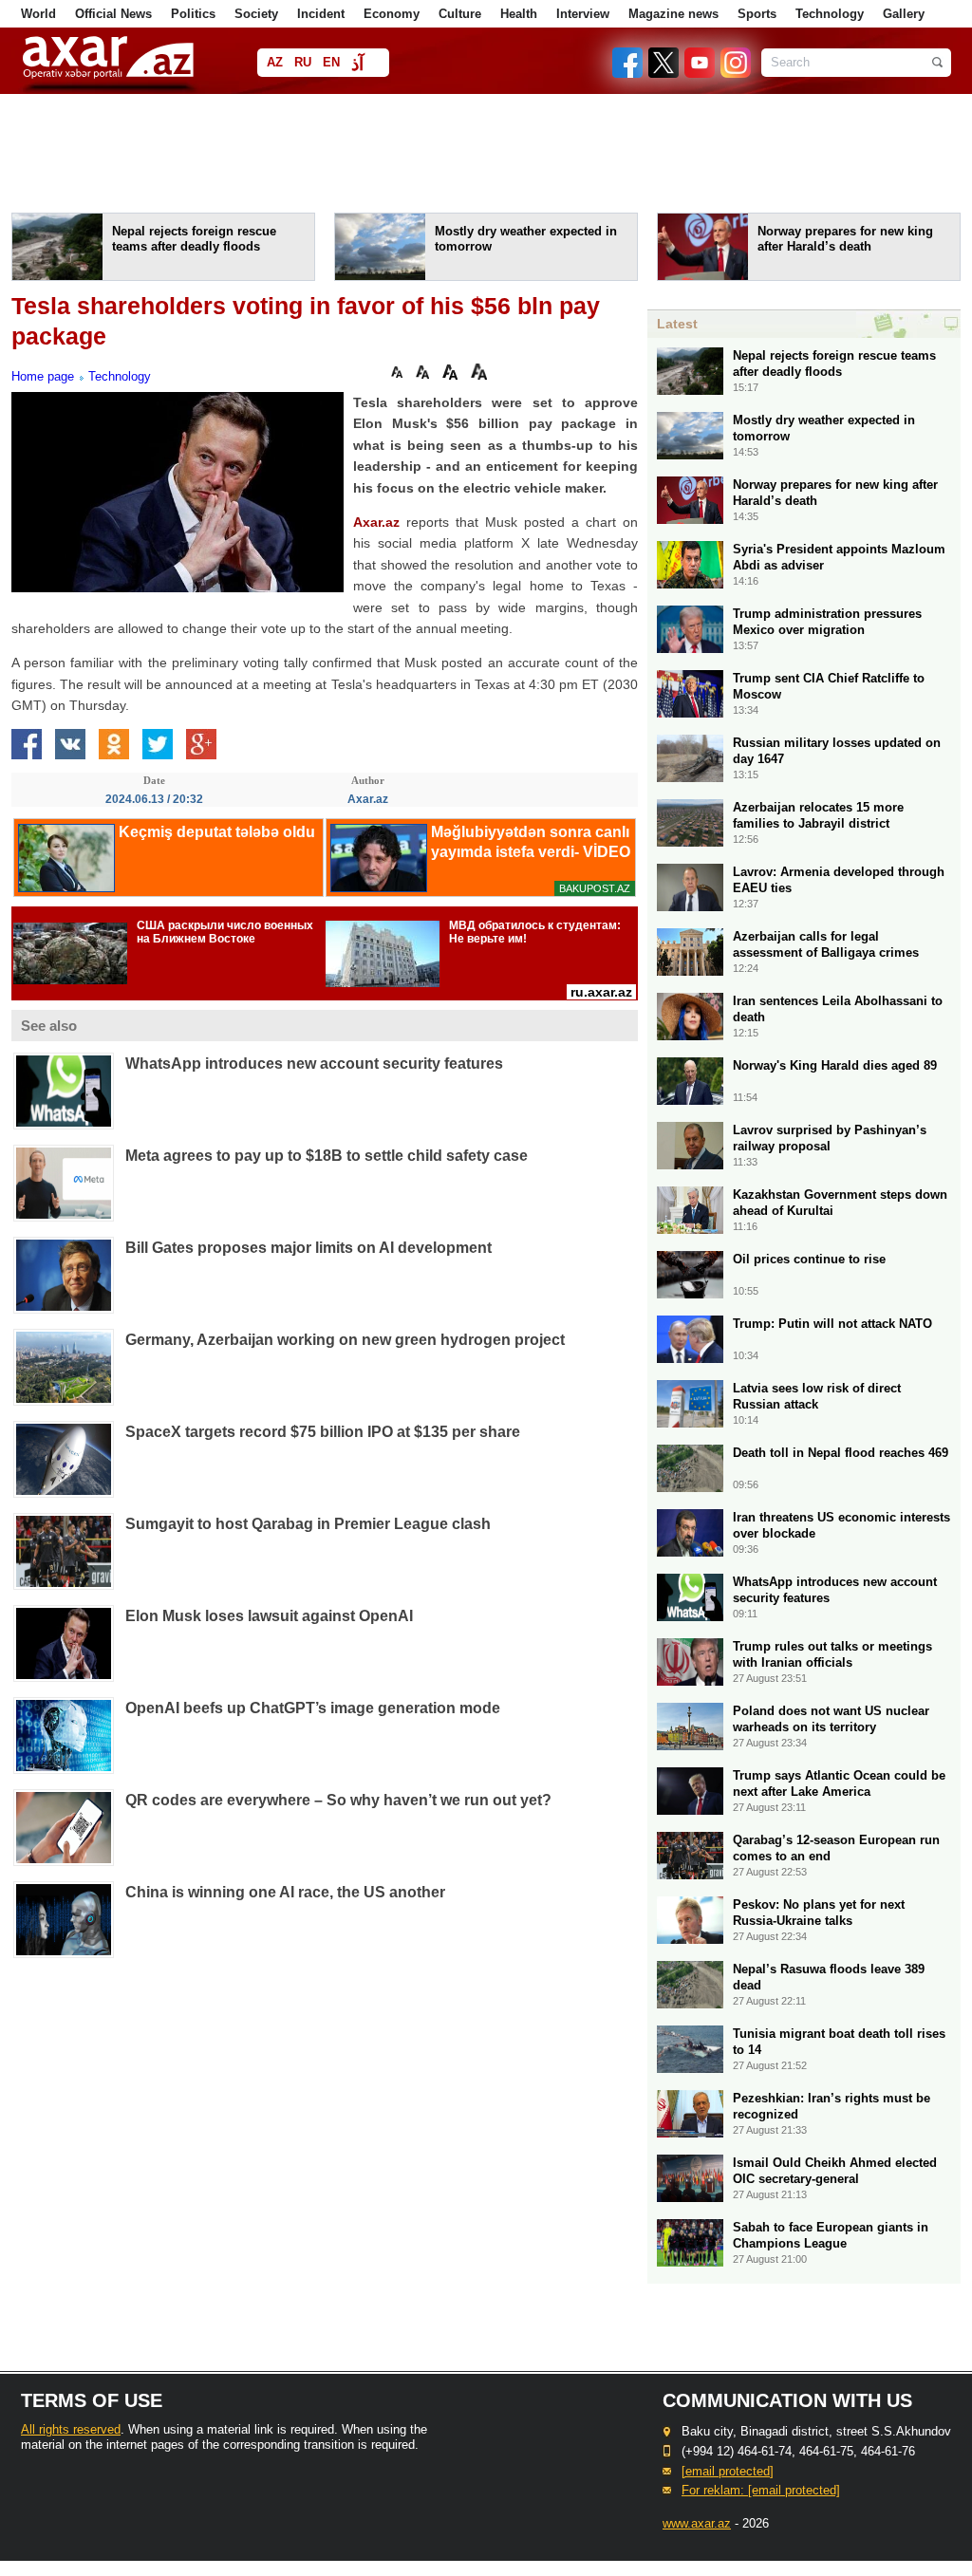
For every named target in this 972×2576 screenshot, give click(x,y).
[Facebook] (628, 74)
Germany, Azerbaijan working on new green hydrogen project (345, 1340)
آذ (357, 64)
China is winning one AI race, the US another (285, 1892)
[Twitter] (664, 74)
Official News (113, 14)
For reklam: (761, 2490)
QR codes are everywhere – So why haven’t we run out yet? (338, 1800)
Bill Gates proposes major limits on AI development (308, 1248)
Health (519, 14)
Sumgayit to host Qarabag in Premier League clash (308, 1524)
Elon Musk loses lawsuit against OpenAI (269, 1616)
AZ (275, 62)
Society (256, 14)
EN (331, 62)
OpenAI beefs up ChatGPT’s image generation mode (313, 1708)
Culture (460, 14)
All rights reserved (71, 2429)
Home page (43, 376)
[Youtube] (701, 74)
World (38, 14)
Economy (392, 14)
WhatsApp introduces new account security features (314, 1064)
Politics (193, 14)
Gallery (904, 14)
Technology (830, 14)
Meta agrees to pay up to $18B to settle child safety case (327, 1156)
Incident (321, 14)
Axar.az (376, 522)
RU (303, 62)
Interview (583, 14)
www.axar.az (697, 2523)
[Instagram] (735, 74)
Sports (757, 14)
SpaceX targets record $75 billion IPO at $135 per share (323, 1432)
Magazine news (673, 14)
